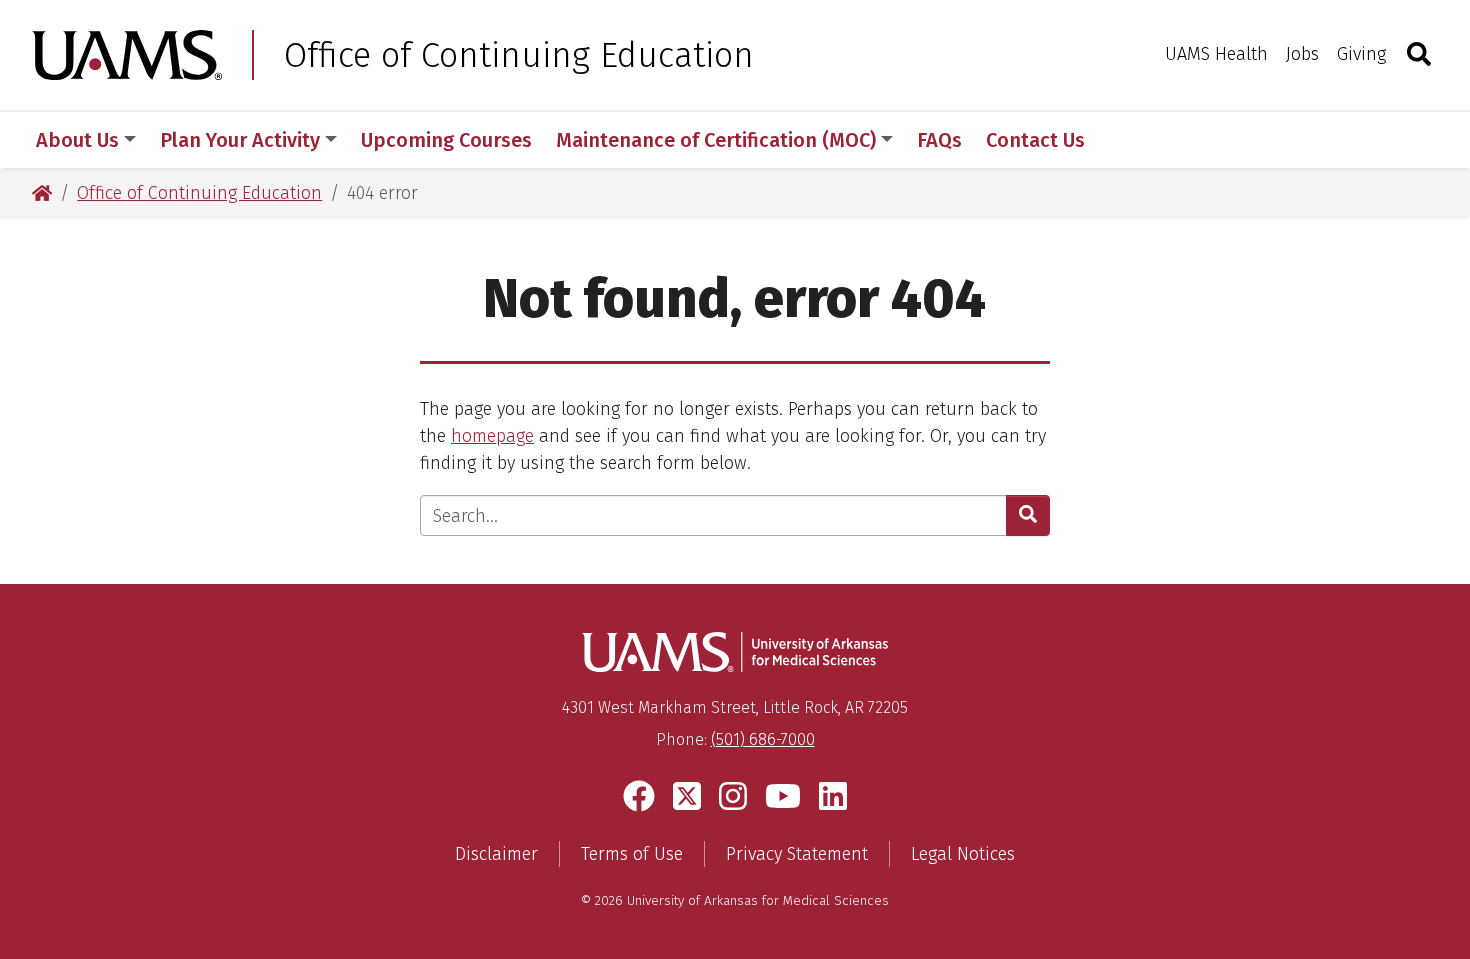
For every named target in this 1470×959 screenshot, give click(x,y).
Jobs (1302, 54)
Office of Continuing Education (519, 55)
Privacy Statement (797, 854)
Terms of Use (632, 854)
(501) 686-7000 (763, 739)
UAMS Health (1216, 54)
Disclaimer (496, 854)
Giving (1361, 54)
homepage (492, 436)
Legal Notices (963, 854)
